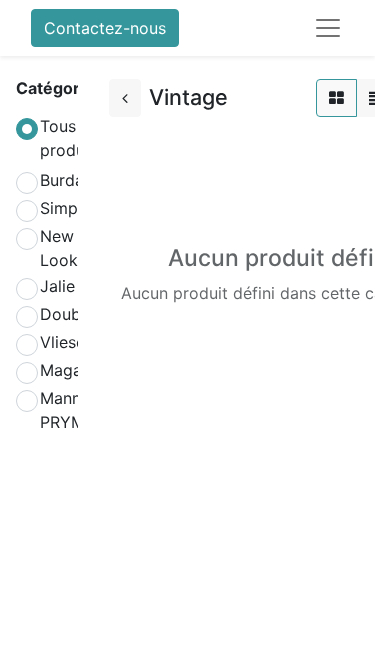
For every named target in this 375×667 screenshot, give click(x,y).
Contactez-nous (105, 28)
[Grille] (336, 98)
